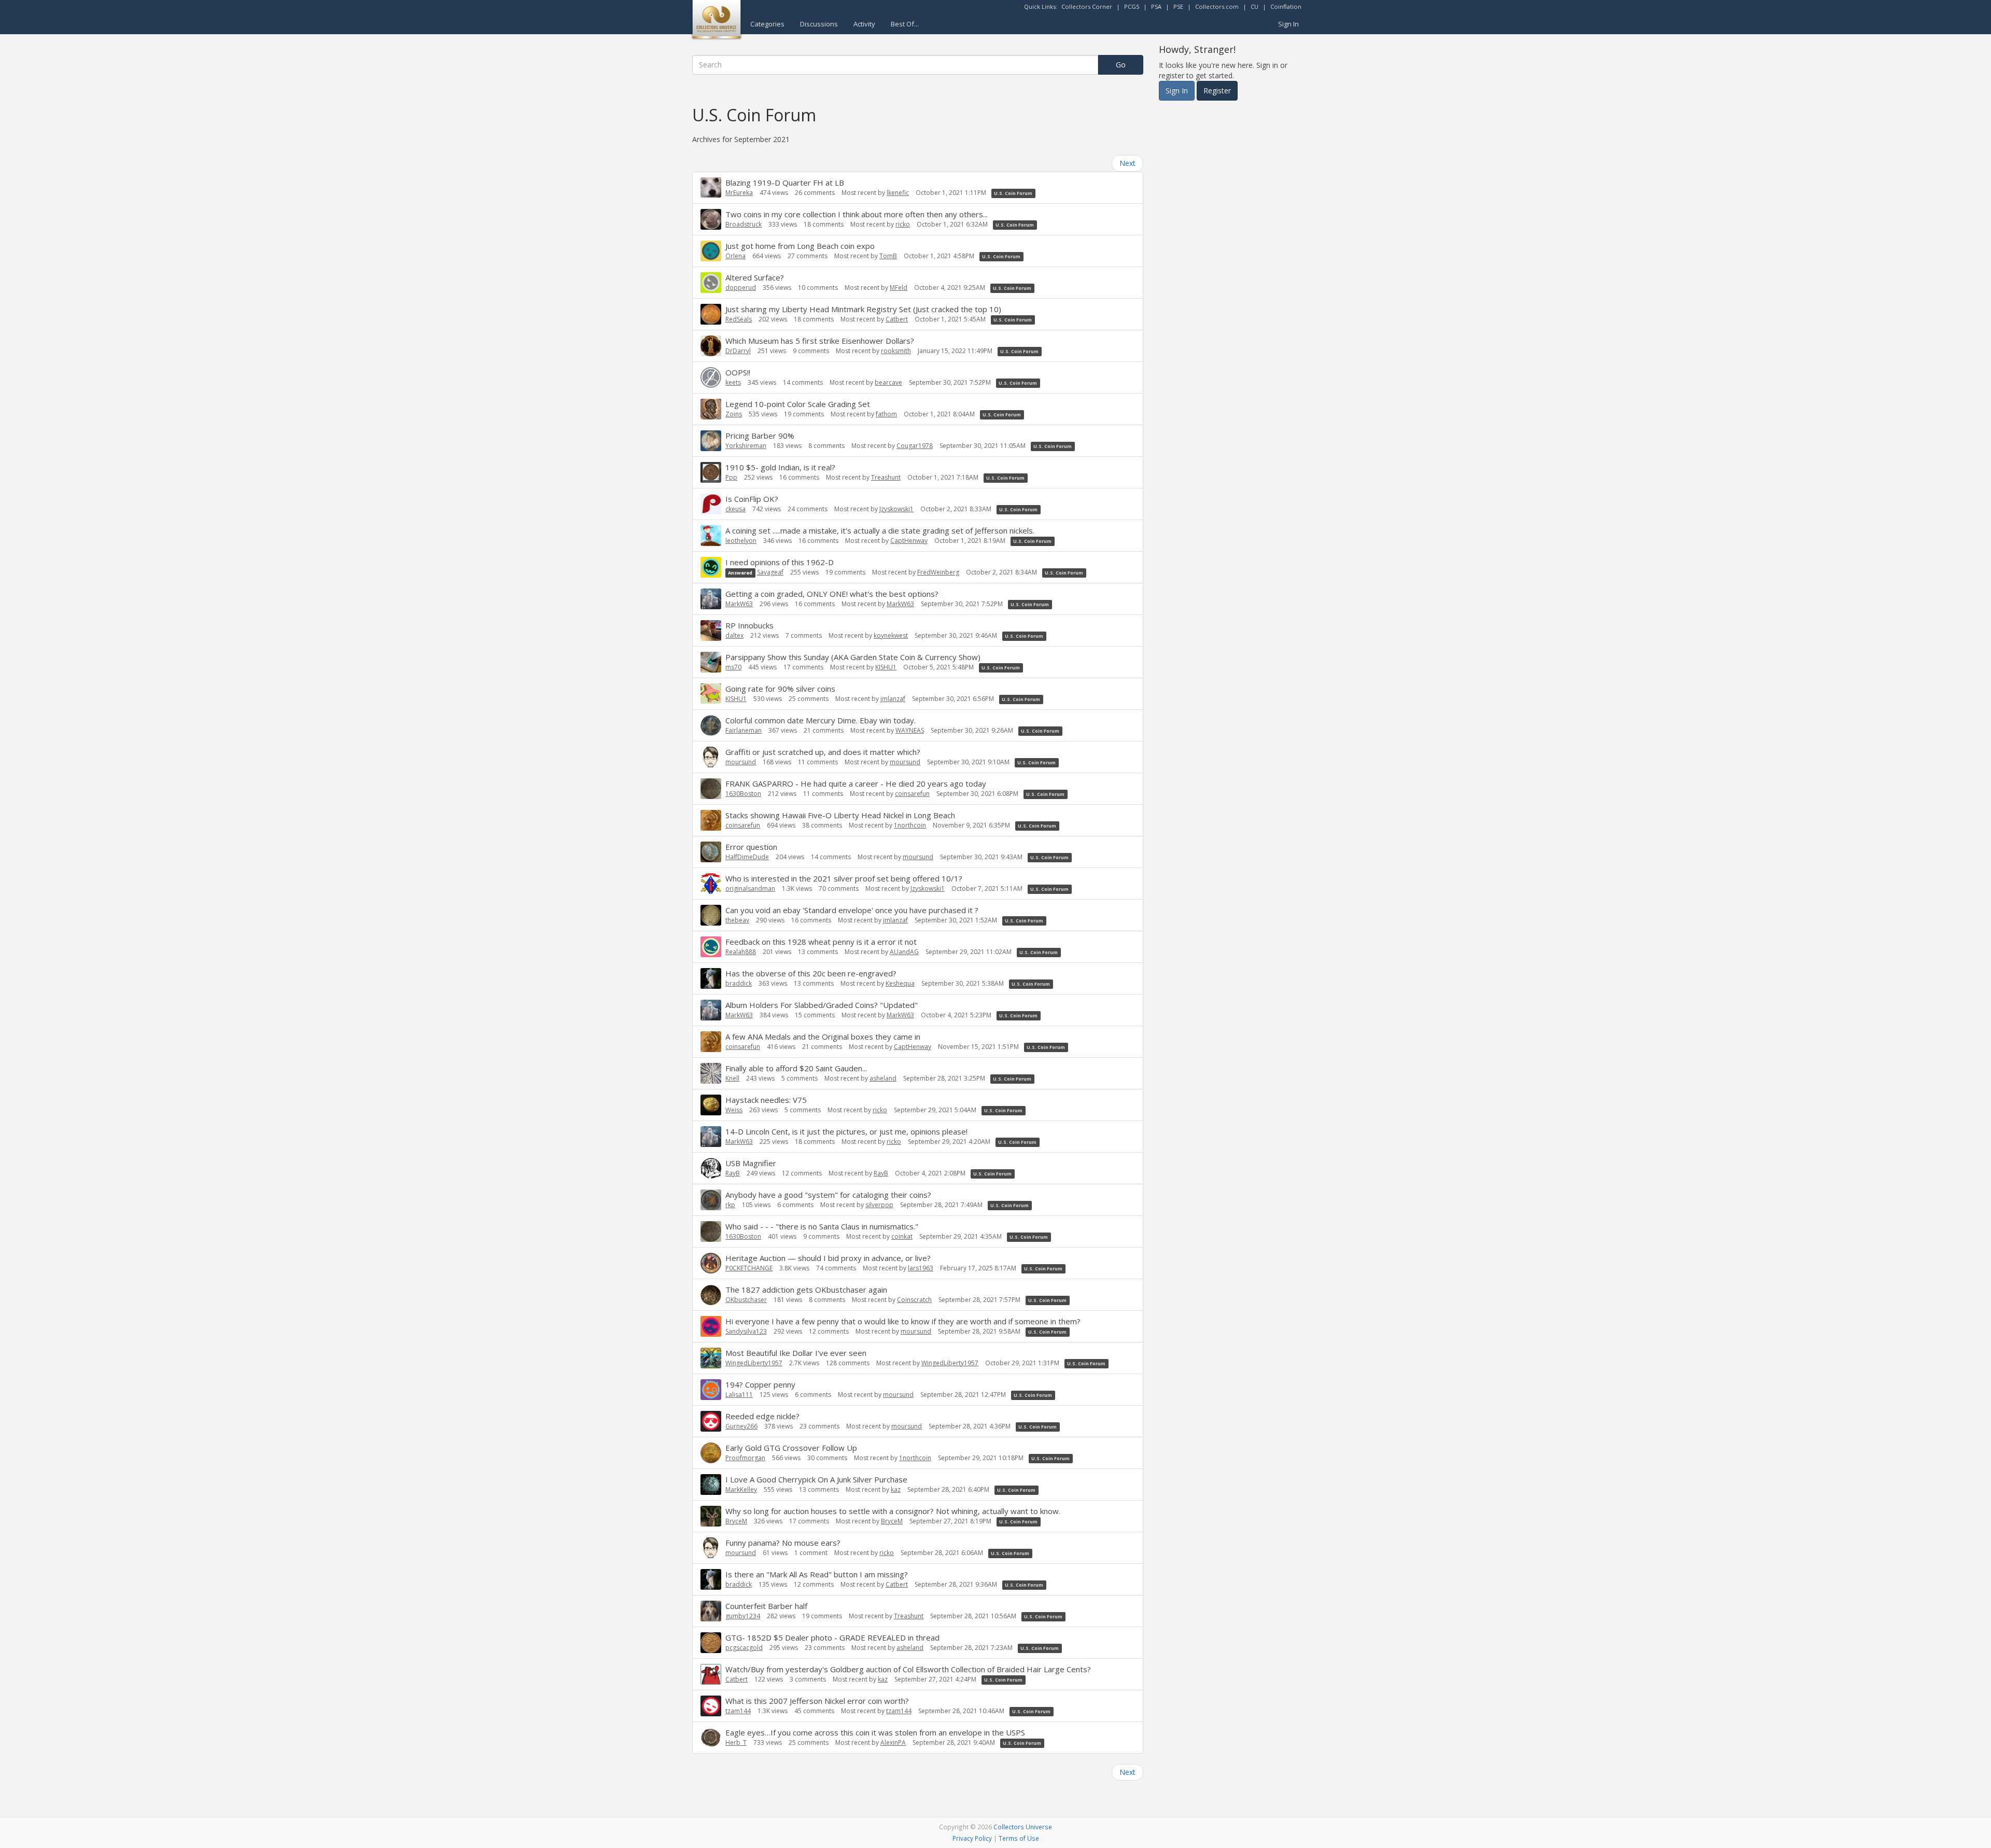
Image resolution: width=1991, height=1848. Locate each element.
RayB (733, 1173)
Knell (732, 1078)
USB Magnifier (751, 1163)
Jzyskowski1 (896, 509)
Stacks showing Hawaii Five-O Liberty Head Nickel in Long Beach (840, 815)
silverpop (879, 1205)
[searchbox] (895, 65)
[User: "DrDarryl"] (711, 346)
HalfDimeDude (747, 857)
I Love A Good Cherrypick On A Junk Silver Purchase (816, 1479)
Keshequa (900, 983)
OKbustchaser (746, 1300)
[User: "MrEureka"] (711, 187)
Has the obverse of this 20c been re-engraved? (811, 973)
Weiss (734, 1110)
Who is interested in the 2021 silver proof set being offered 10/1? (844, 878)
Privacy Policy (972, 1838)
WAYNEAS (910, 730)
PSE (1178, 6)
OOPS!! (738, 372)
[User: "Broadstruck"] (711, 219)
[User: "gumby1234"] (711, 1611)
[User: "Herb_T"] (711, 1738)
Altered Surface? (755, 277)
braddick (739, 983)
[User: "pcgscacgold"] (711, 1643)
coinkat (902, 1236)
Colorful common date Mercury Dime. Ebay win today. (821, 720)
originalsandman (750, 888)
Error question (751, 847)
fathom (886, 414)
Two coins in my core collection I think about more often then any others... (857, 214)
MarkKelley (741, 1489)
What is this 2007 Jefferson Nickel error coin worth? (817, 1701)
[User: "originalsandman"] (711, 884)
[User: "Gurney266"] (711, 1421)
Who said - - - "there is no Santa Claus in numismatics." (822, 1226)
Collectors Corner (1087, 6)
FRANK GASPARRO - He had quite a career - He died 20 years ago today (856, 783)
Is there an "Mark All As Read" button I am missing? (817, 1574)
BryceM (736, 1521)
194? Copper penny (760, 1384)
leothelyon (741, 541)
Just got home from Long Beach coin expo (800, 246)
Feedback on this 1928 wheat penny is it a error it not (821, 942)
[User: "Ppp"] (711, 472)
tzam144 (738, 1711)
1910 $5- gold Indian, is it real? (780, 467)
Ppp (731, 477)
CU (1254, 6)
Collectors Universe (1023, 1827)
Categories (767, 24)
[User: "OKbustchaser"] (711, 1295)
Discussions (819, 24)
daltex (734, 635)
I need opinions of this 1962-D (780, 562)
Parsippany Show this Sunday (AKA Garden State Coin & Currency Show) (853, 657)
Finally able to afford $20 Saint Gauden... (796, 1068)
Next (1127, 163)
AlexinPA (893, 1742)
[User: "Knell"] (711, 1073)
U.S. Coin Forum (1013, 193)
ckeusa (735, 509)
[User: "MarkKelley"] (711, 1485)
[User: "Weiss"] (711, 1105)
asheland (883, 1078)
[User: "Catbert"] (711, 1674)
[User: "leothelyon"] (711, 536)
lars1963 (921, 1268)
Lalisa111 (739, 1395)
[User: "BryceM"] (711, 1516)
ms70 (733, 667)
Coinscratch (914, 1300)
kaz (896, 1489)
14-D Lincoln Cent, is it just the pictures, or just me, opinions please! (846, 1131)
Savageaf (770, 572)
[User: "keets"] (711, 377)
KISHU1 (886, 667)
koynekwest (891, 635)
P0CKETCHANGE (749, 1268)
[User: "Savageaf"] (711, 567)
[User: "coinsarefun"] (711, 820)
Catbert (897, 319)
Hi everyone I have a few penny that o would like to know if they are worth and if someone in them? (903, 1321)
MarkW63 (739, 604)
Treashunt (886, 477)
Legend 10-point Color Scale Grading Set (798, 404)
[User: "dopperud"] (711, 283)
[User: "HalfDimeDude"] (711, 852)
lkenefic (898, 193)
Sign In (1288, 24)
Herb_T (736, 1742)
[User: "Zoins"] (711, 409)
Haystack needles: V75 (766, 1100)
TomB (888, 256)
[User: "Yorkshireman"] (711, 441)
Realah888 (741, 952)
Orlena (735, 256)
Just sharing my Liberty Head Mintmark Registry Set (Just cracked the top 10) (863, 309)
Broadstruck (744, 224)
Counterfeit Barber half (766, 1606)
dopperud (741, 288)
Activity (864, 24)
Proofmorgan (745, 1458)
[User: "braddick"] (711, 978)
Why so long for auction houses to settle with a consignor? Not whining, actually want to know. (893, 1511)
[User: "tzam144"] (711, 1706)
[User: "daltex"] (711, 631)
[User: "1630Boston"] (711, 789)
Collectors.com (1217, 6)
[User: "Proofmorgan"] (711, 1453)
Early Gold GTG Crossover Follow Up (791, 1448)
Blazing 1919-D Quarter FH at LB (785, 183)
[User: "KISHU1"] (711, 694)
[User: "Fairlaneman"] (711, 725)
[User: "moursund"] (711, 757)
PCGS (1132, 6)
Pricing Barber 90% (760, 436)
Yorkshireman (746, 446)
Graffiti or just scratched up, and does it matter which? (823, 752)
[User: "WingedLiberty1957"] (711, 1358)
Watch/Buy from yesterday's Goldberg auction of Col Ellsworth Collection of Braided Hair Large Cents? (908, 1669)
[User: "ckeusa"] (711, 504)
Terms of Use (1019, 1838)
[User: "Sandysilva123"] (711, 1326)
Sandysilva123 (746, 1331)
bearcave (888, 382)
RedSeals (739, 319)
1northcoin (910, 825)
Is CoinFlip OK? (752, 499)
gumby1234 (743, 1616)
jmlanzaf (893, 699)
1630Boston (743, 794)
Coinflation (1286, 6)
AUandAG (904, 952)
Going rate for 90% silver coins (780, 689)
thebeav (737, 920)
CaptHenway (909, 541)
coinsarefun (912, 794)
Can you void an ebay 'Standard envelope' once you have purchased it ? (852, 910)
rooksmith (896, 351)
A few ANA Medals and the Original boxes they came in (823, 1037)
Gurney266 (741, 1426)
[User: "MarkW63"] (711, 599)
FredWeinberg (938, 572)
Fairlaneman (744, 730)
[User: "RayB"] (711, 1168)
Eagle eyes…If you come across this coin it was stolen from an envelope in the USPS (875, 1732)
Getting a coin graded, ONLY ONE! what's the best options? (832, 594)
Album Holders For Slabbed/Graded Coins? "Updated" (822, 1005)
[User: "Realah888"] (711, 947)
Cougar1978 (915, 446)
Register (1217, 90)
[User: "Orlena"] (711, 251)
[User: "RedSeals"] (711, 314)
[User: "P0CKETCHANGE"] (711, 1263)
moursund (741, 762)
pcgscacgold (744, 1648)
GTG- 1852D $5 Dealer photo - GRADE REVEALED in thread (832, 1637)
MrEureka (739, 193)
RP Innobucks (749, 625)
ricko (903, 224)
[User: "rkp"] (711, 1200)
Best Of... (905, 24)
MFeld (899, 288)
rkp (730, 1205)
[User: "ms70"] (711, 662)
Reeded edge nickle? (762, 1416)
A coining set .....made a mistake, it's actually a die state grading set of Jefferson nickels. (880, 530)
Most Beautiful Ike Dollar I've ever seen (796, 1353)
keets (733, 382)
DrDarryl (738, 351)
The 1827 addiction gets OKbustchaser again (806, 1290)
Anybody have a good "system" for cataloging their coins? (828, 1195)
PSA (1156, 6)
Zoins (734, 414)
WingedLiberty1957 (754, 1363)
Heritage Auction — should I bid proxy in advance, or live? (828, 1258)
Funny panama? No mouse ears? (783, 1543)
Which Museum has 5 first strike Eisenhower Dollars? (820, 341)
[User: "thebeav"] (711, 915)
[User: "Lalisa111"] (711, 1390)
